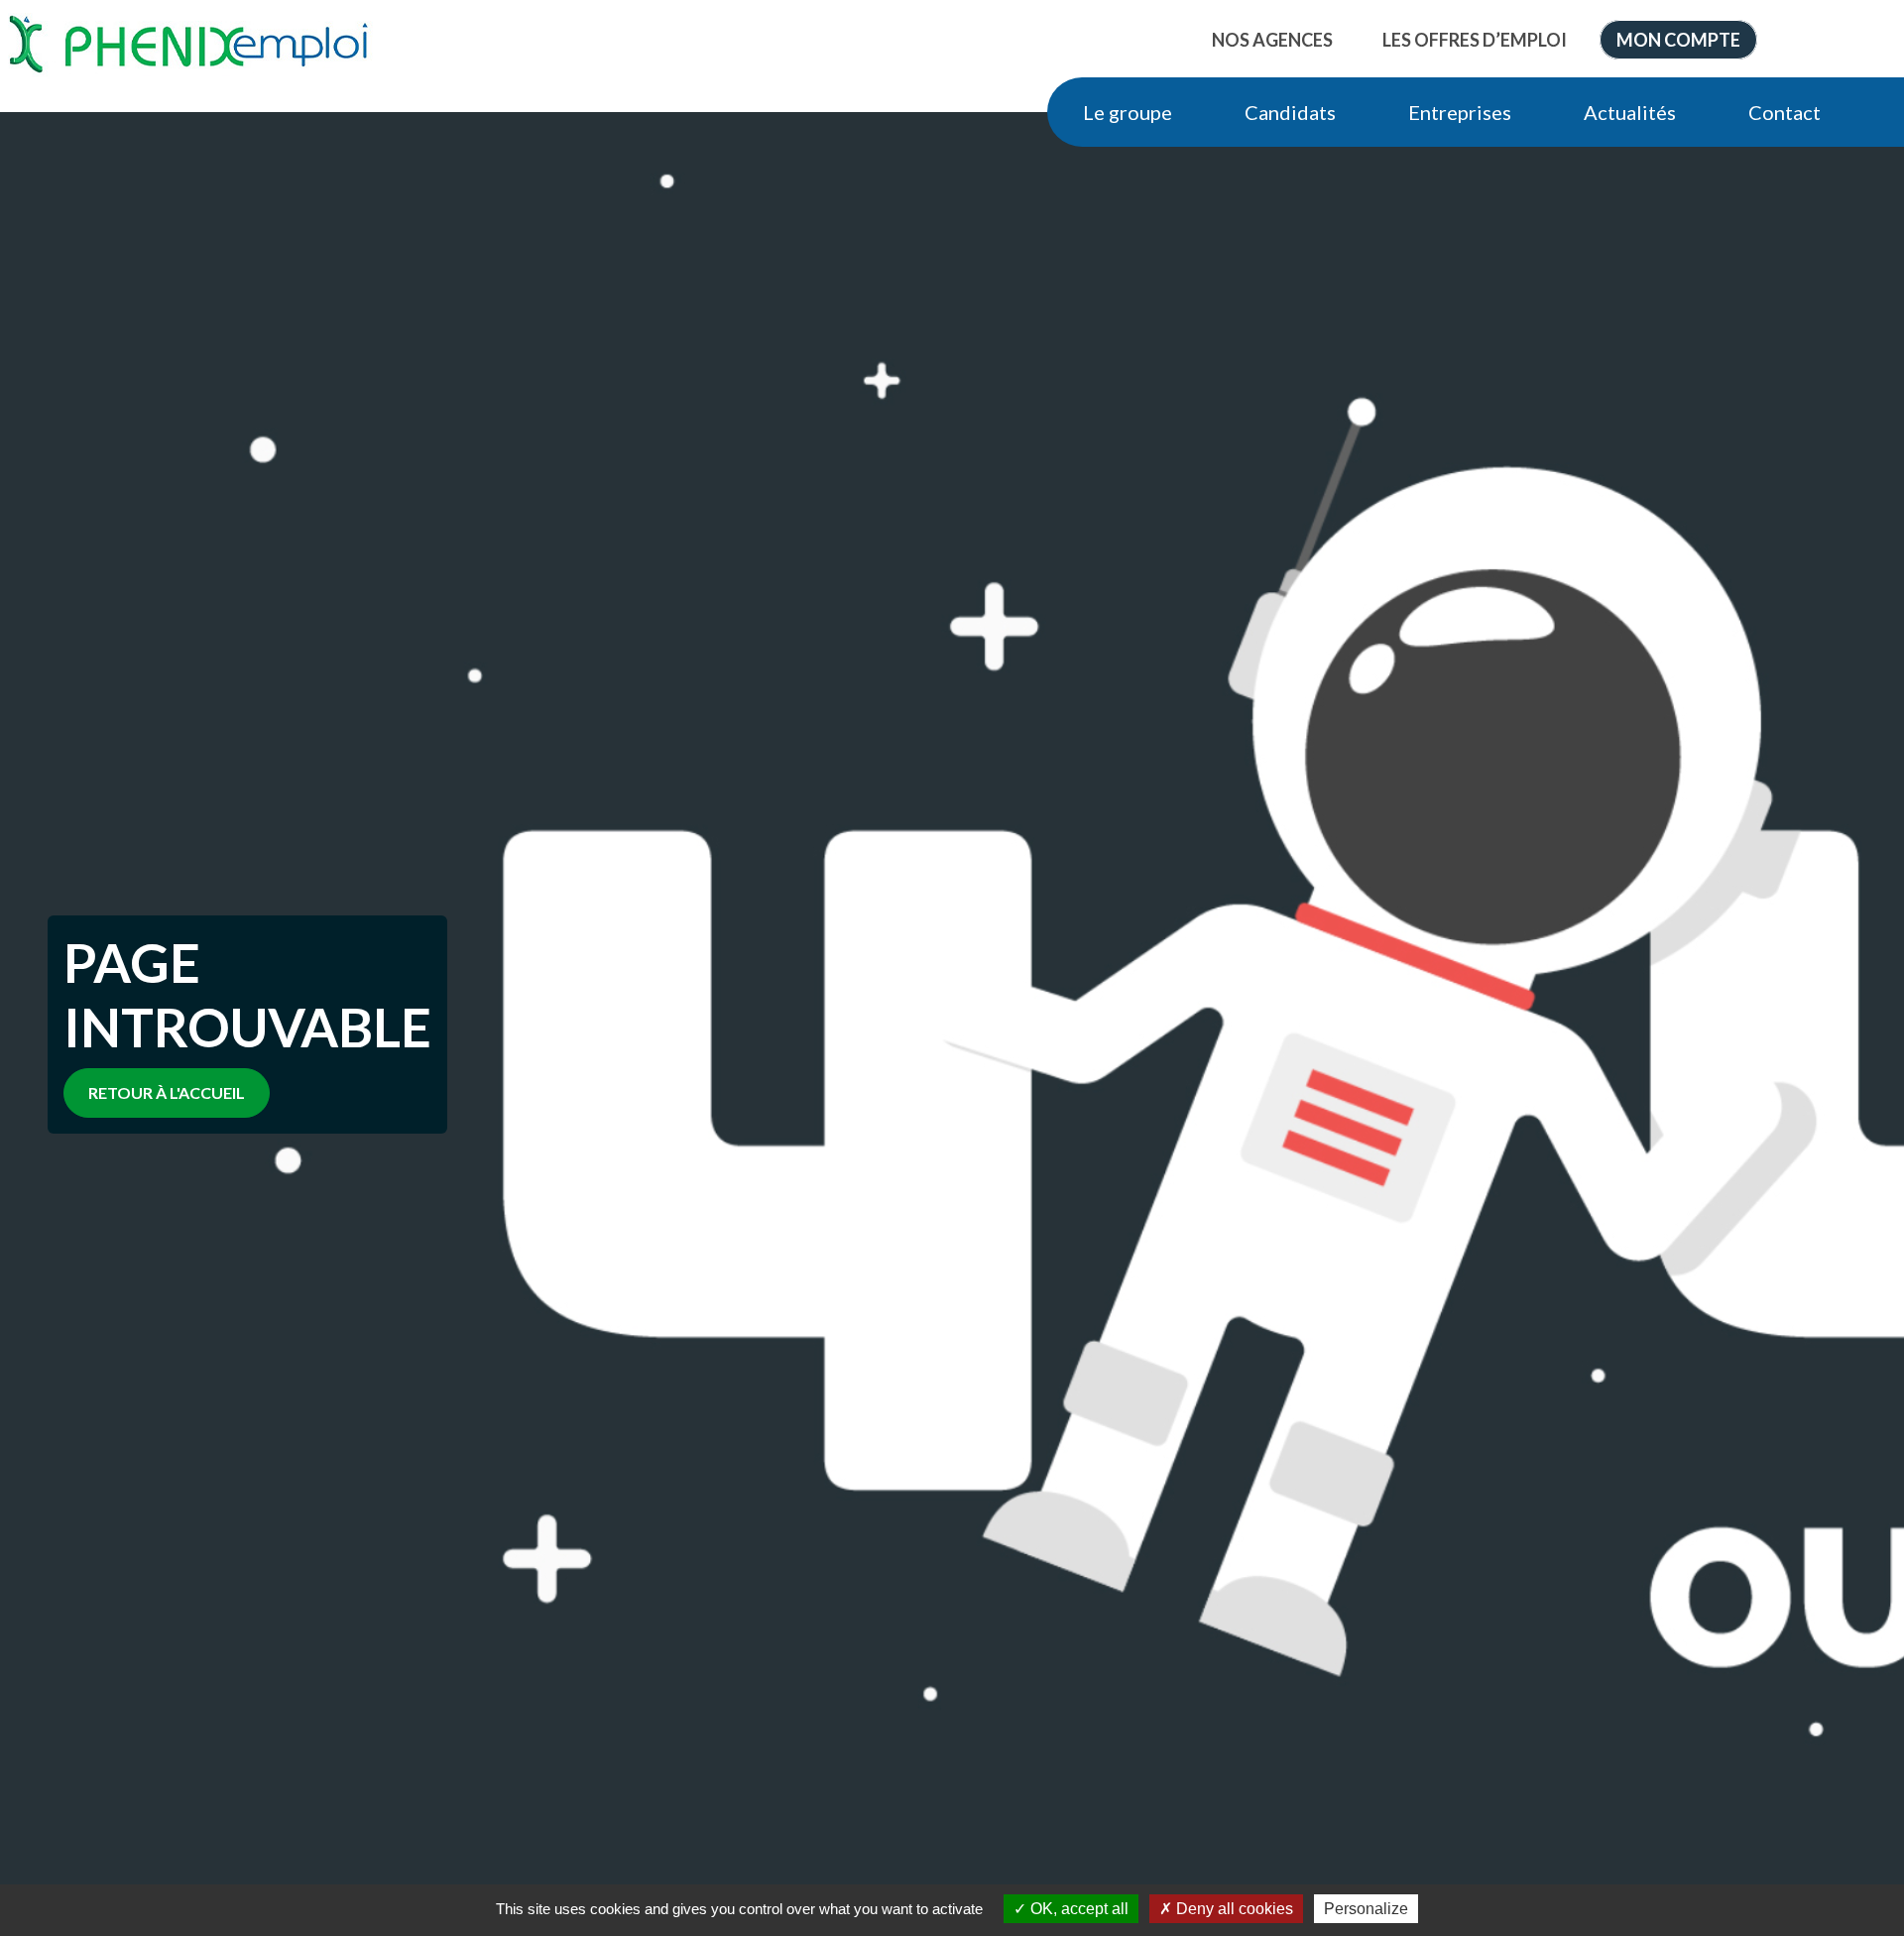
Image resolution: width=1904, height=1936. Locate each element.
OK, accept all (1077, 1909)
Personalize (1366, 1909)
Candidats (1290, 112)
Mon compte (1678, 40)
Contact (1785, 112)
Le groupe (1128, 112)
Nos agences (1272, 40)
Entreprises (1460, 112)
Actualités (1630, 112)
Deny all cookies (1233, 1909)
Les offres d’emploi (1475, 40)
